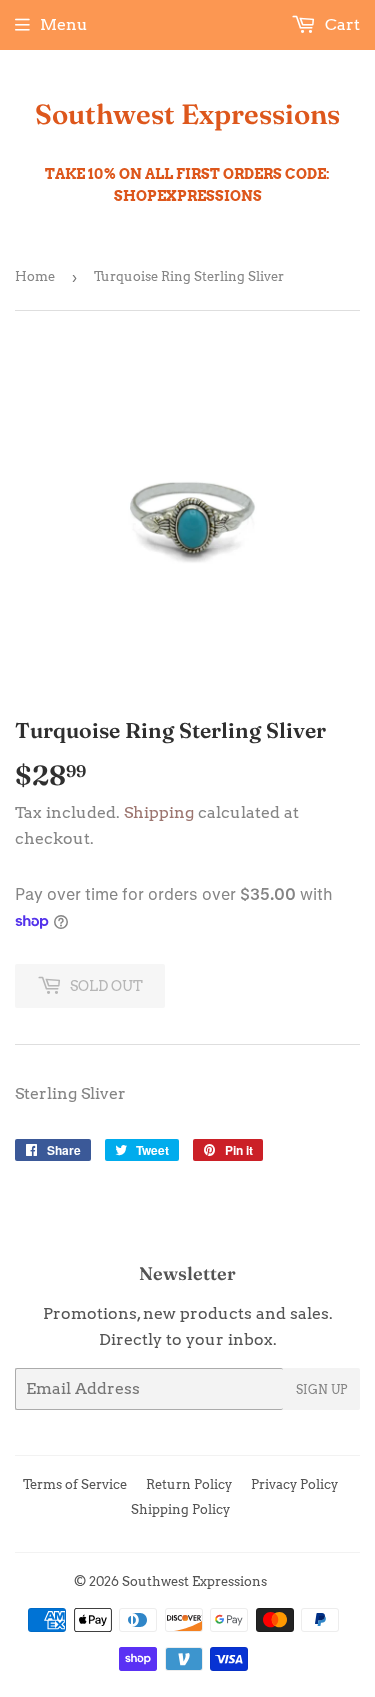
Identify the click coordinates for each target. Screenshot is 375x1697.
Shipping (159, 812)
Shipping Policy (180, 1509)
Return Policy (189, 1484)
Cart (340, 24)
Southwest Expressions (187, 114)
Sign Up (321, 1389)
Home (35, 276)
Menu (64, 24)
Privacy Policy (294, 1484)
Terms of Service (75, 1484)
